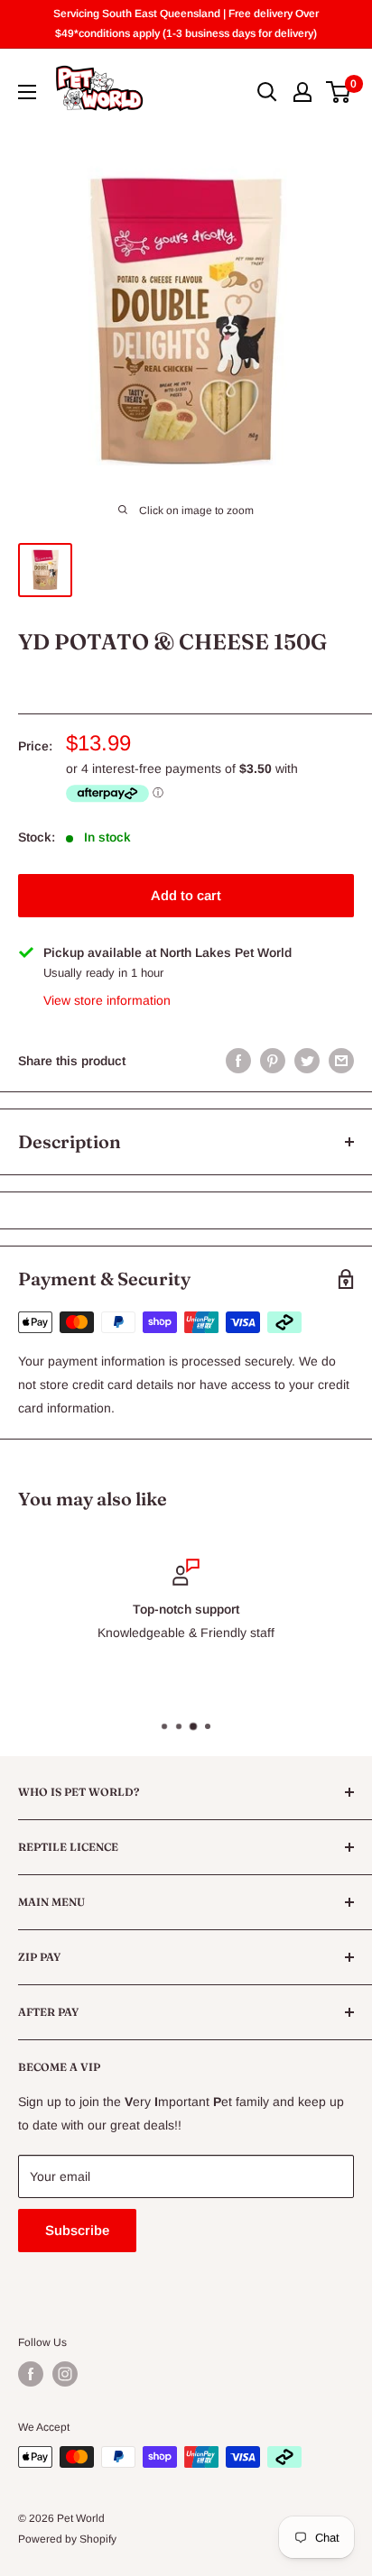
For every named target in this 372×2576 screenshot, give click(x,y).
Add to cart (186, 895)
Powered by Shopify (67, 2539)
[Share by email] (341, 1061)
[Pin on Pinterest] (273, 1061)
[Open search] (267, 92)
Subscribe (77, 2230)
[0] (339, 92)
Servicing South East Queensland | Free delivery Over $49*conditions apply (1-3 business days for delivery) (186, 23)
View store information (107, 1000)
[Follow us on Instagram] (65, 2374)
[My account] (302, 92)
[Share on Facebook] (238, 1061)
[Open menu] (27, 92)
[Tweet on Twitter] (307, 1061)
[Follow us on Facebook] (31, 2374)
